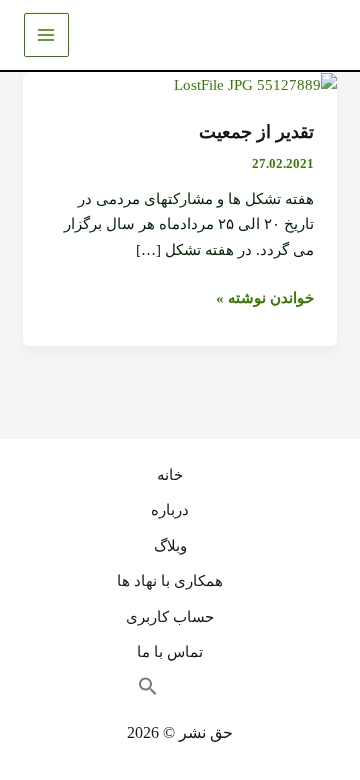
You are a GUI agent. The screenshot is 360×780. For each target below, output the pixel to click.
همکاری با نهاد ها (170, 581)
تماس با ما (170, 652)
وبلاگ (170, 546)
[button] (158, 692)
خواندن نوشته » (265, 296)
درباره (170, 510)
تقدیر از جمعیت (256, 132)
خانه (170, 475)
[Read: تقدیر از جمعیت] (255, 84)
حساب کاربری (170, 617)
